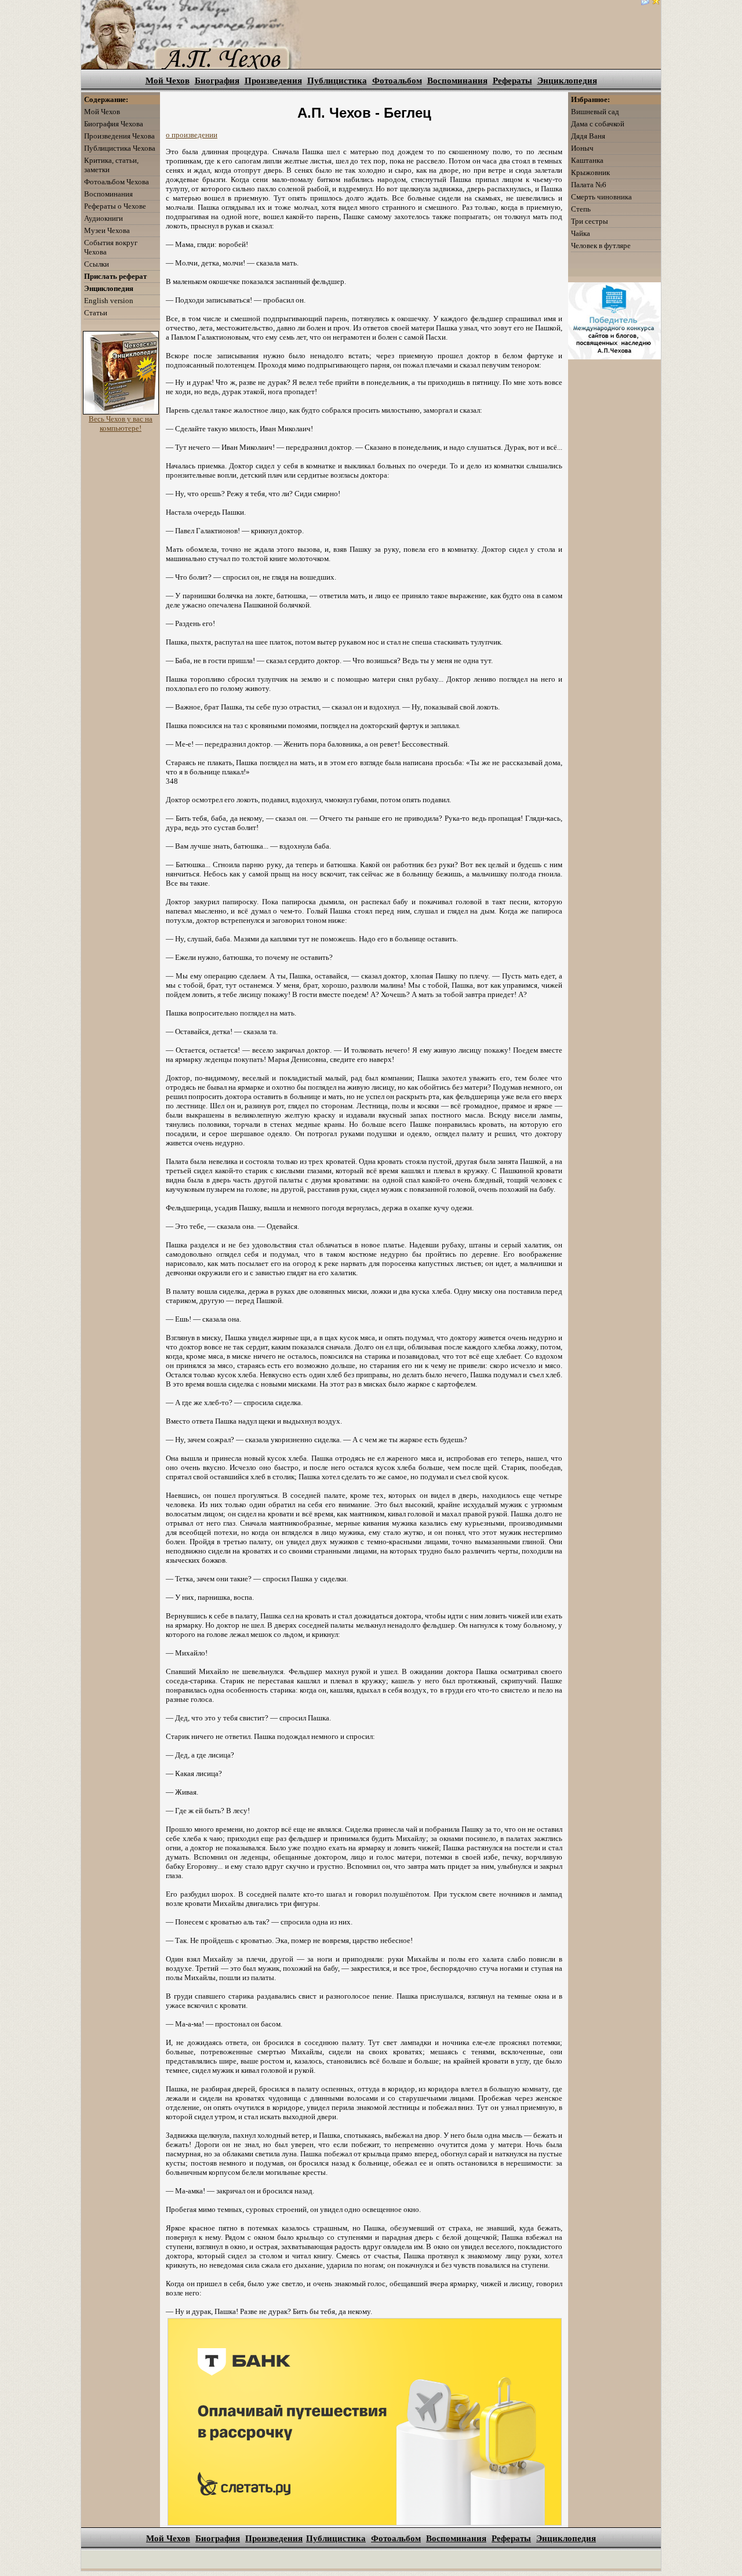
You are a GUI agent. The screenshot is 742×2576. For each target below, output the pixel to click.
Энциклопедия (567, 81)
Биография (217, 81)
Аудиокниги (103, 218)
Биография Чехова (114, 124)
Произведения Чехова (119, 136)
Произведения (273, 81)
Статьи (96, 313)
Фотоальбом (397, 81)
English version (109, 301)
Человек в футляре (601, 245)
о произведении (192, 135)
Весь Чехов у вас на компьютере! (121, 423)
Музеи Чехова (107, 230)
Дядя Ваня (588, 136)
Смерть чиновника (601, 197)
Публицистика (337, 81)
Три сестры (590, 221)
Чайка (581, 233)
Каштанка (587, 160)
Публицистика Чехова (120, 148)
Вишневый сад (595, 112)
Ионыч (582, 148)
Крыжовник (590, 172)
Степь (581, 209)
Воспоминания (457, 81)
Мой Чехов (168, 81)
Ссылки (97, 264)
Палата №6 (589, 185)
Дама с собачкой (598, 124)
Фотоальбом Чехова (117, 182)
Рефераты (512, 81)
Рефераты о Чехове (115, 206)
